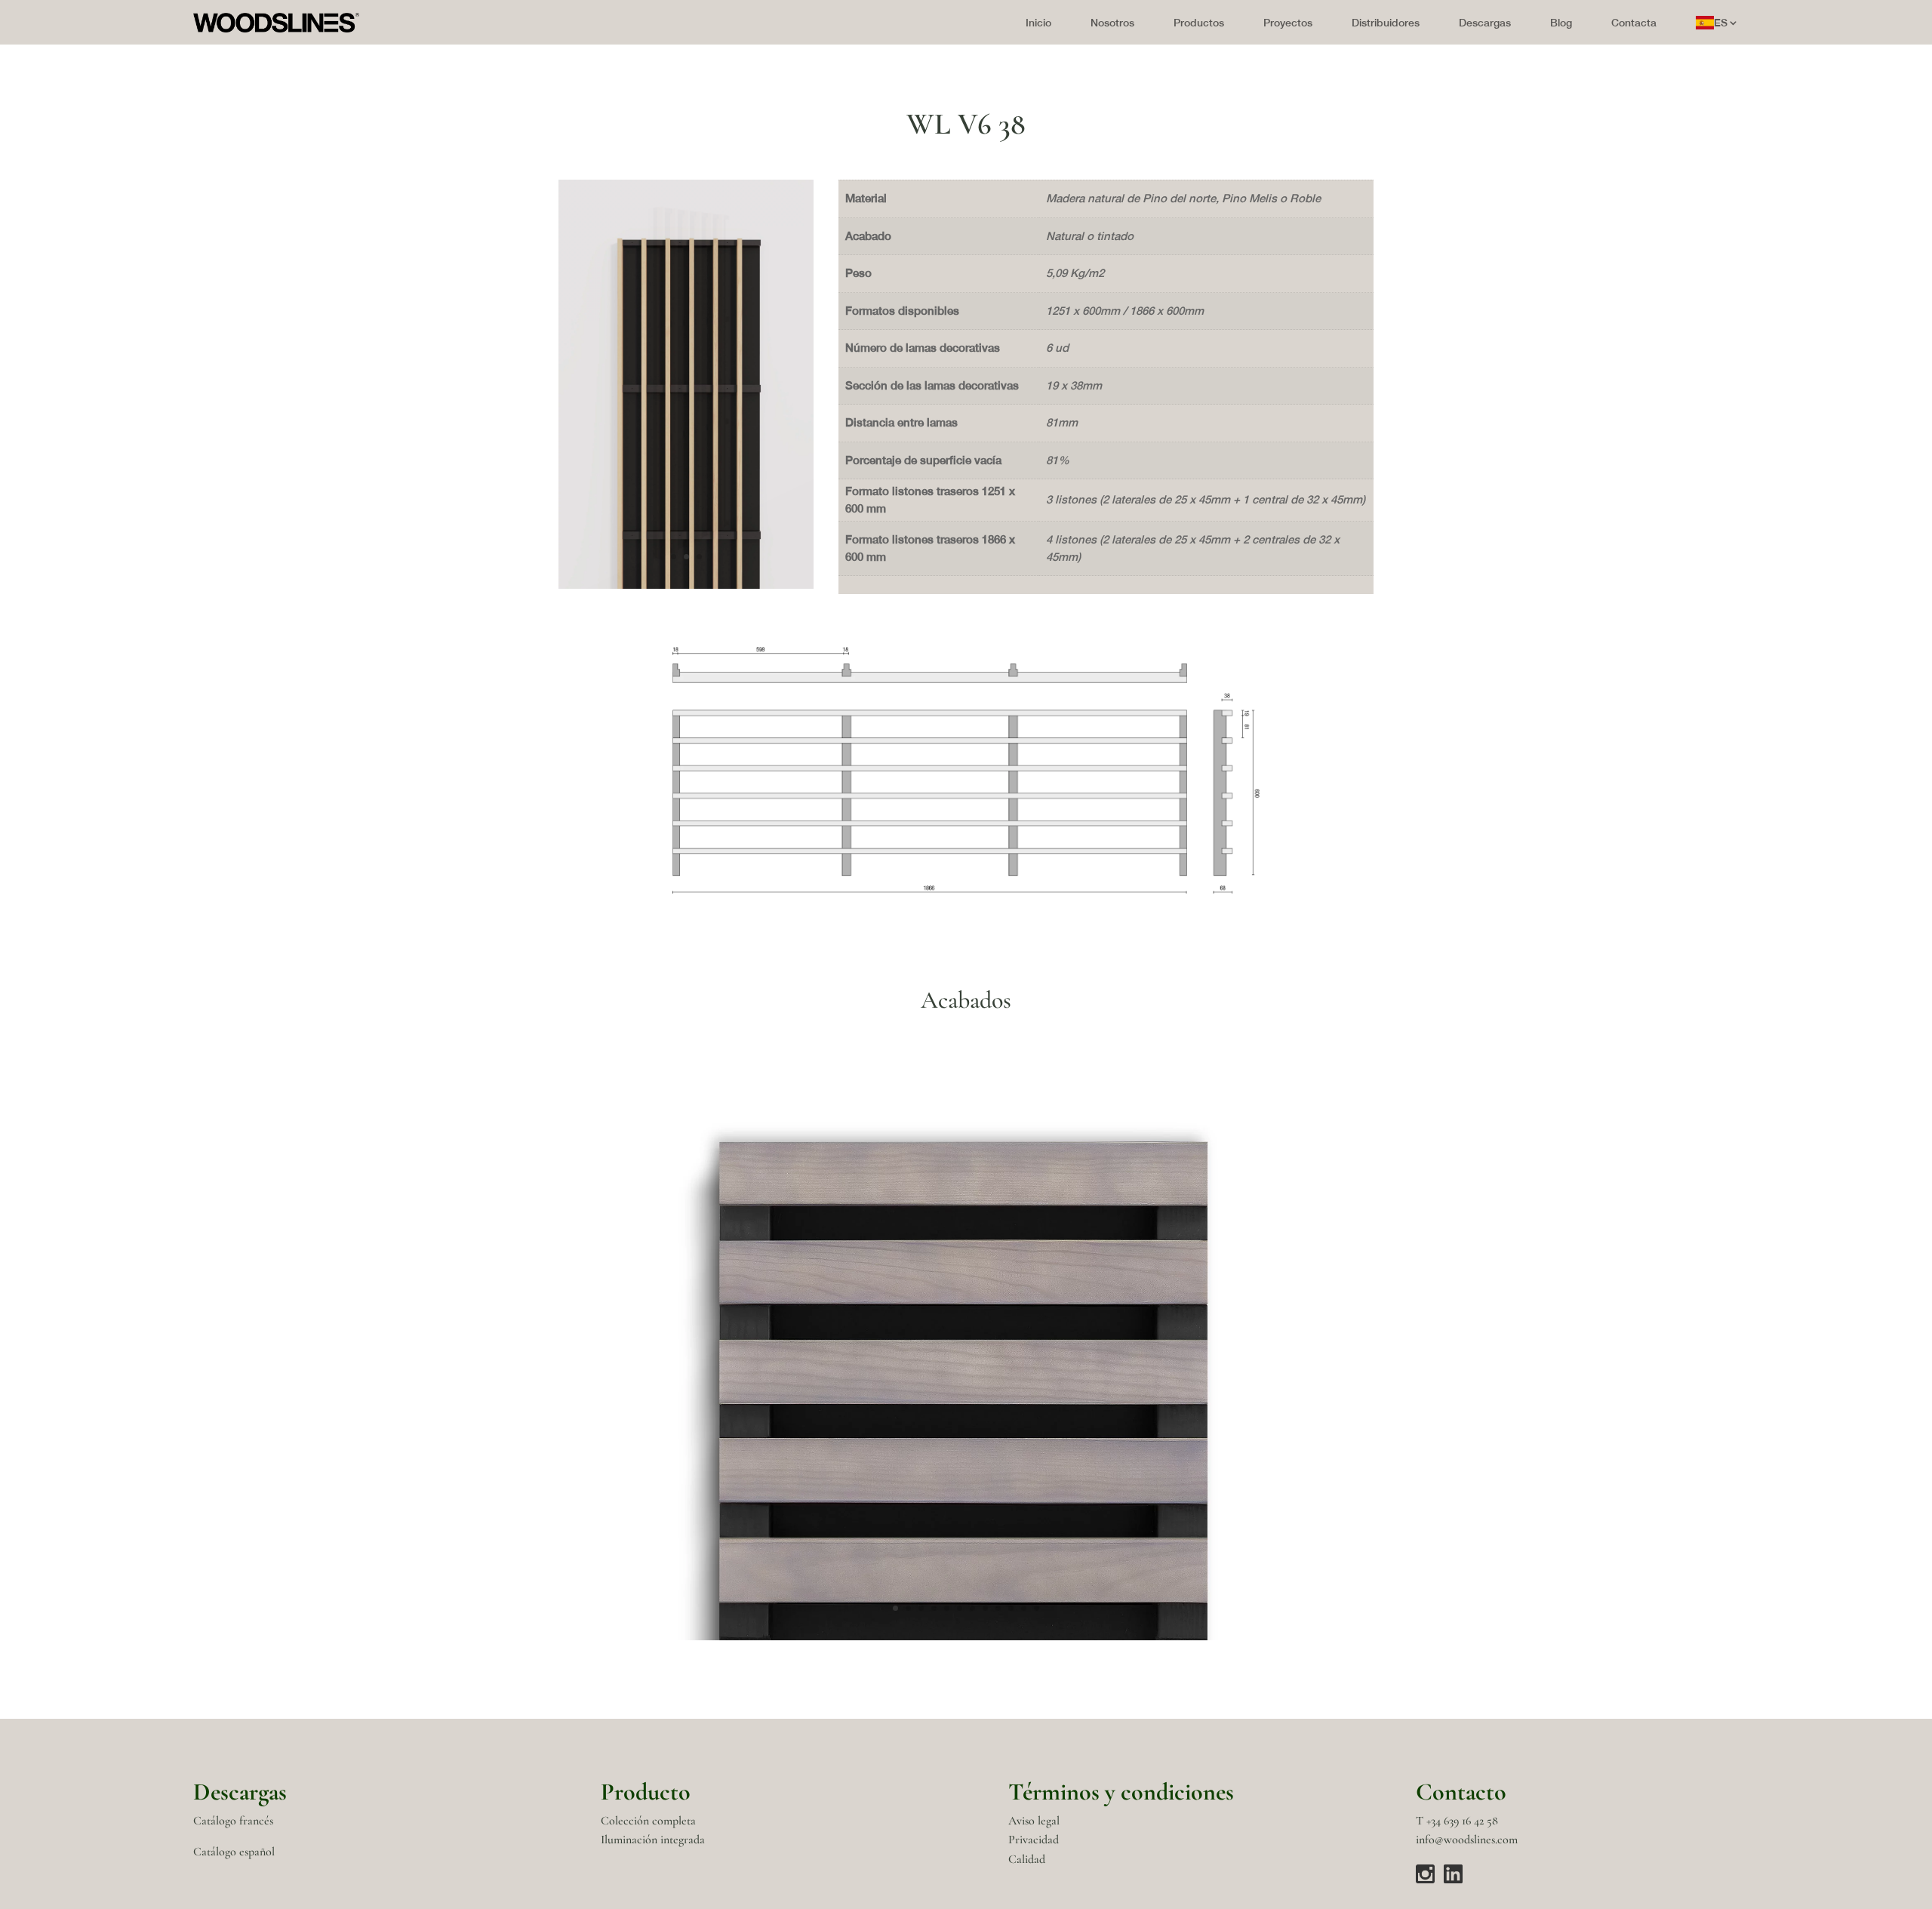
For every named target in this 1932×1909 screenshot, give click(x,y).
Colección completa (648, 1821)
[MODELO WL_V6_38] (966, 890)
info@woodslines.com (1467, 1840)
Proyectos (1288, 23)
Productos (1199, 23)
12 (1037, 1608)
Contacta (1634, 23)
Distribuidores (1386, 23)
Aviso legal (1034, 1821)
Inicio (1038, 23)
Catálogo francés (233, 1821)
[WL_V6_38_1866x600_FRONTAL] (686, 585)
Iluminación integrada (653, 1840)
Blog (1561, 23)
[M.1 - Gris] (966, 1636)
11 (1024, 1608)
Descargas (1485, 23)
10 (1011, 1608)
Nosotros (1112, 23)
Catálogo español (234, 1852)
